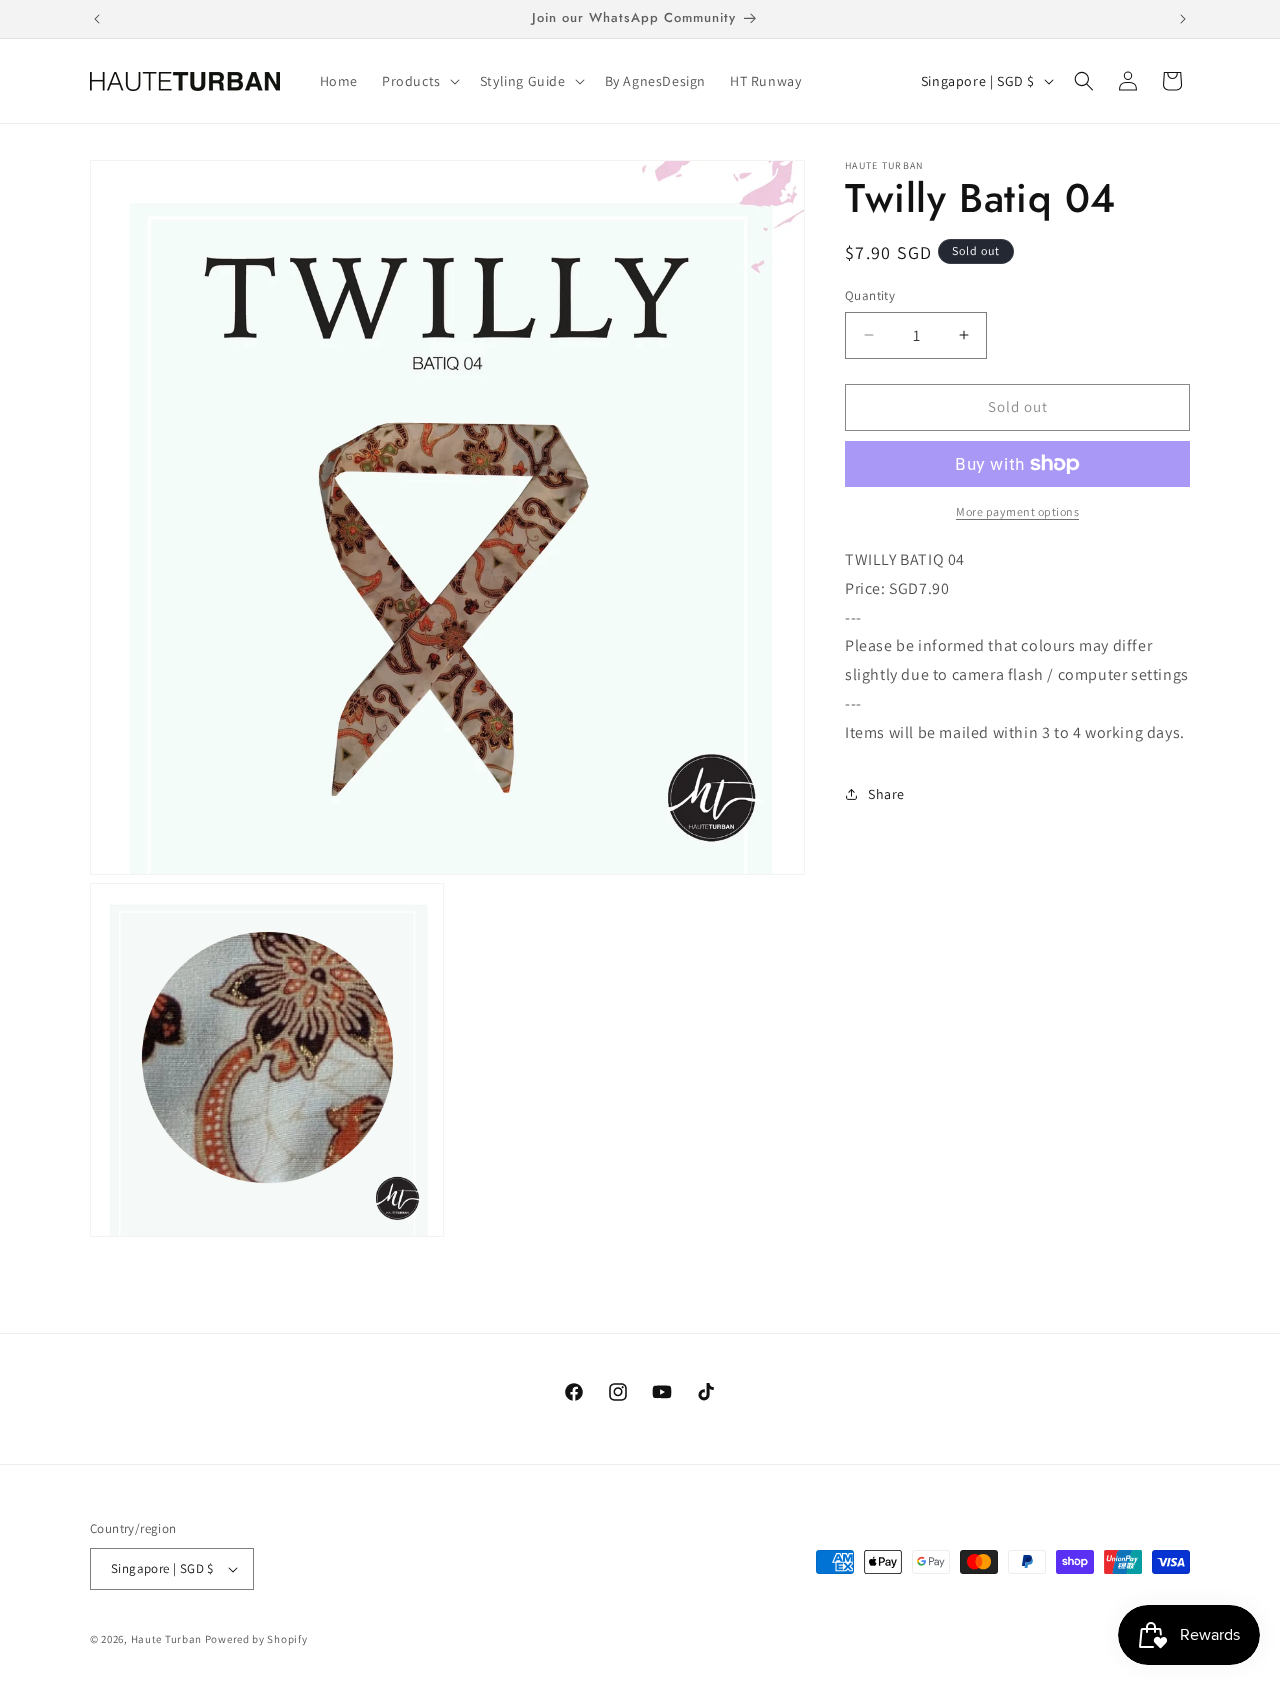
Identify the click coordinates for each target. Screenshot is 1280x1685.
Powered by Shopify (256, 1639)
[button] (419, 81)
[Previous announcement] (97, 19)
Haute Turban (166, 1639)
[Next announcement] (1183, 19)
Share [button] (886, 793)
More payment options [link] (1017, 511)
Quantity (870, 295)
